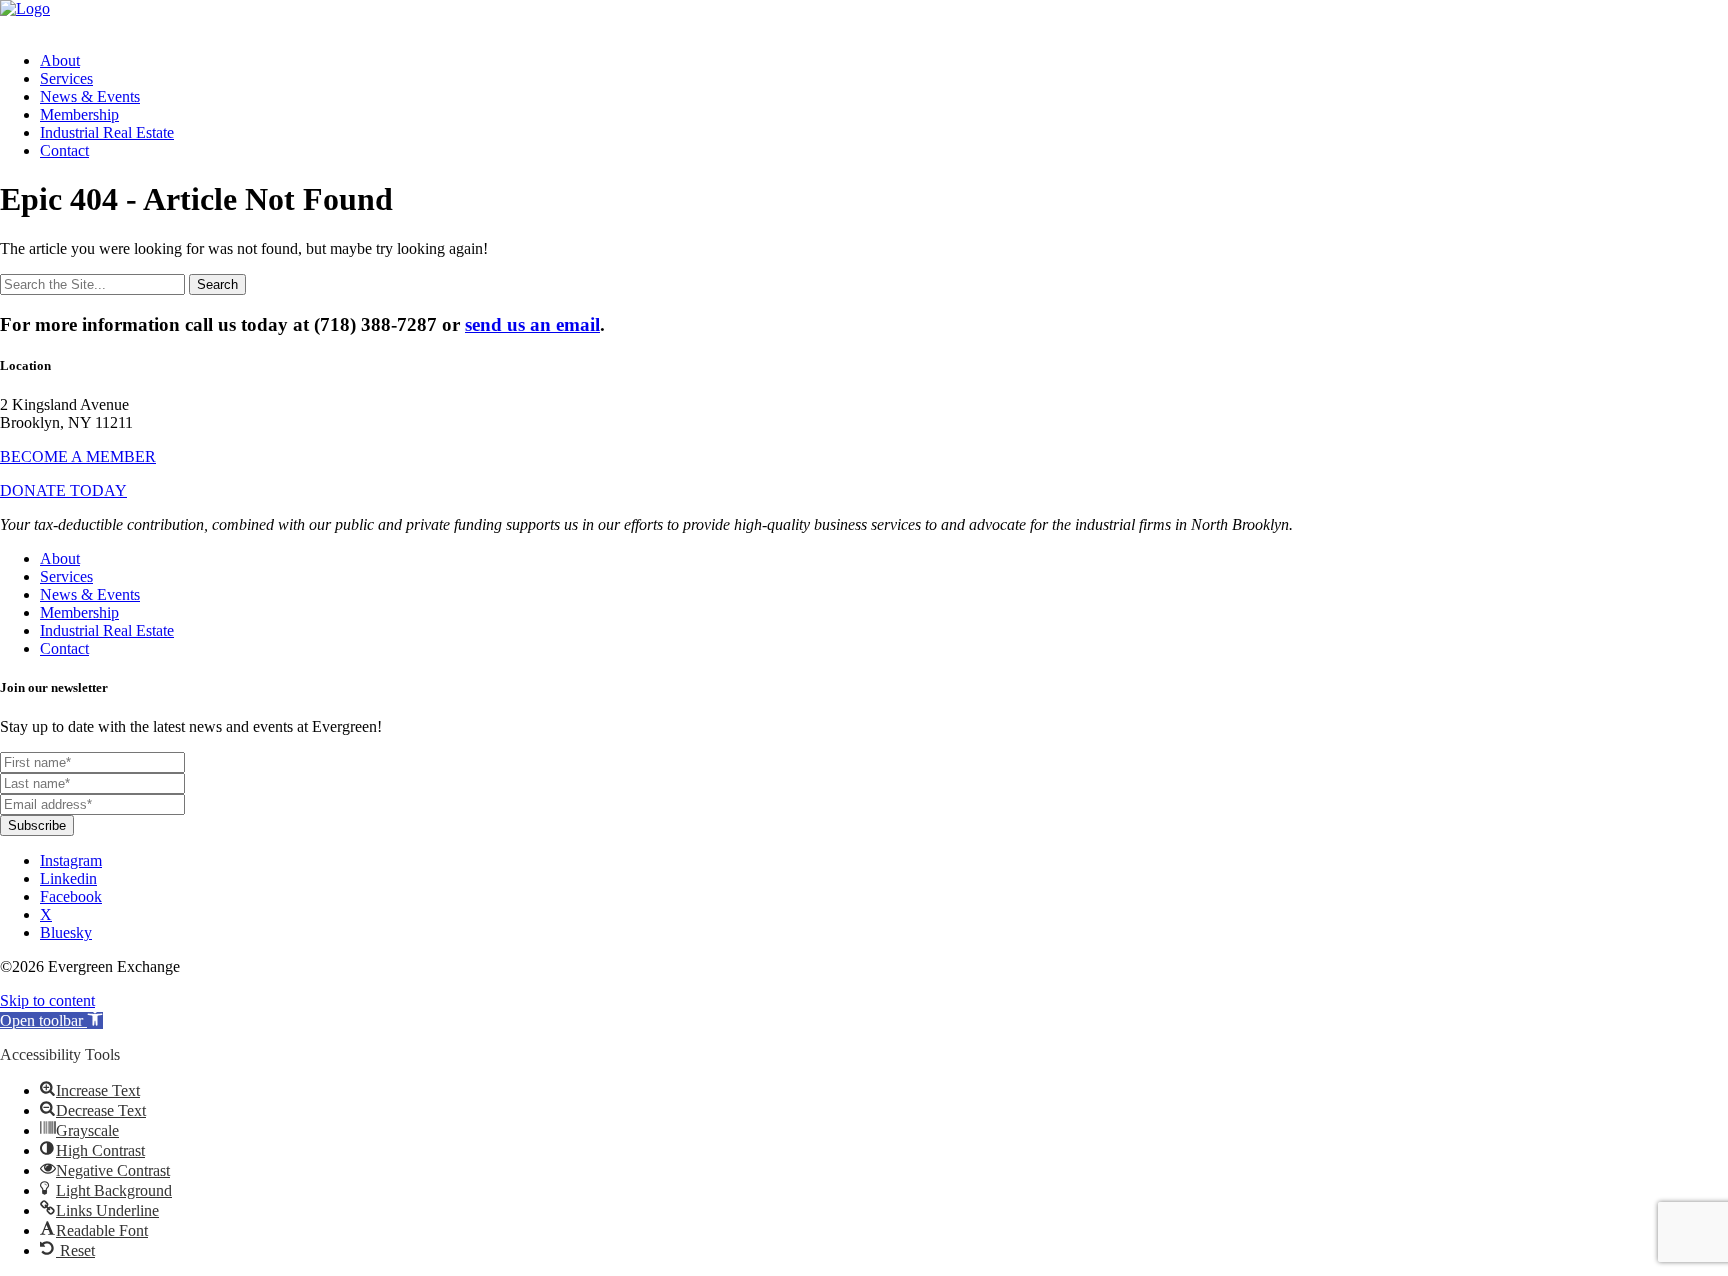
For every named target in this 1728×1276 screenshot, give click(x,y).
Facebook (71, 896)
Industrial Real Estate (107, 132)
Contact (64, 150)
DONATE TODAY (63, 490)
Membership (79, 114)
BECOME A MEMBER (78, 456)
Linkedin (68, 878)
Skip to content (47, 1000)
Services (66, 78)
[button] (51, 1020)
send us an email (532, 324)
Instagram (71, 860)
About (60, 60)
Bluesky (66, 932)
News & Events (90, 96)
